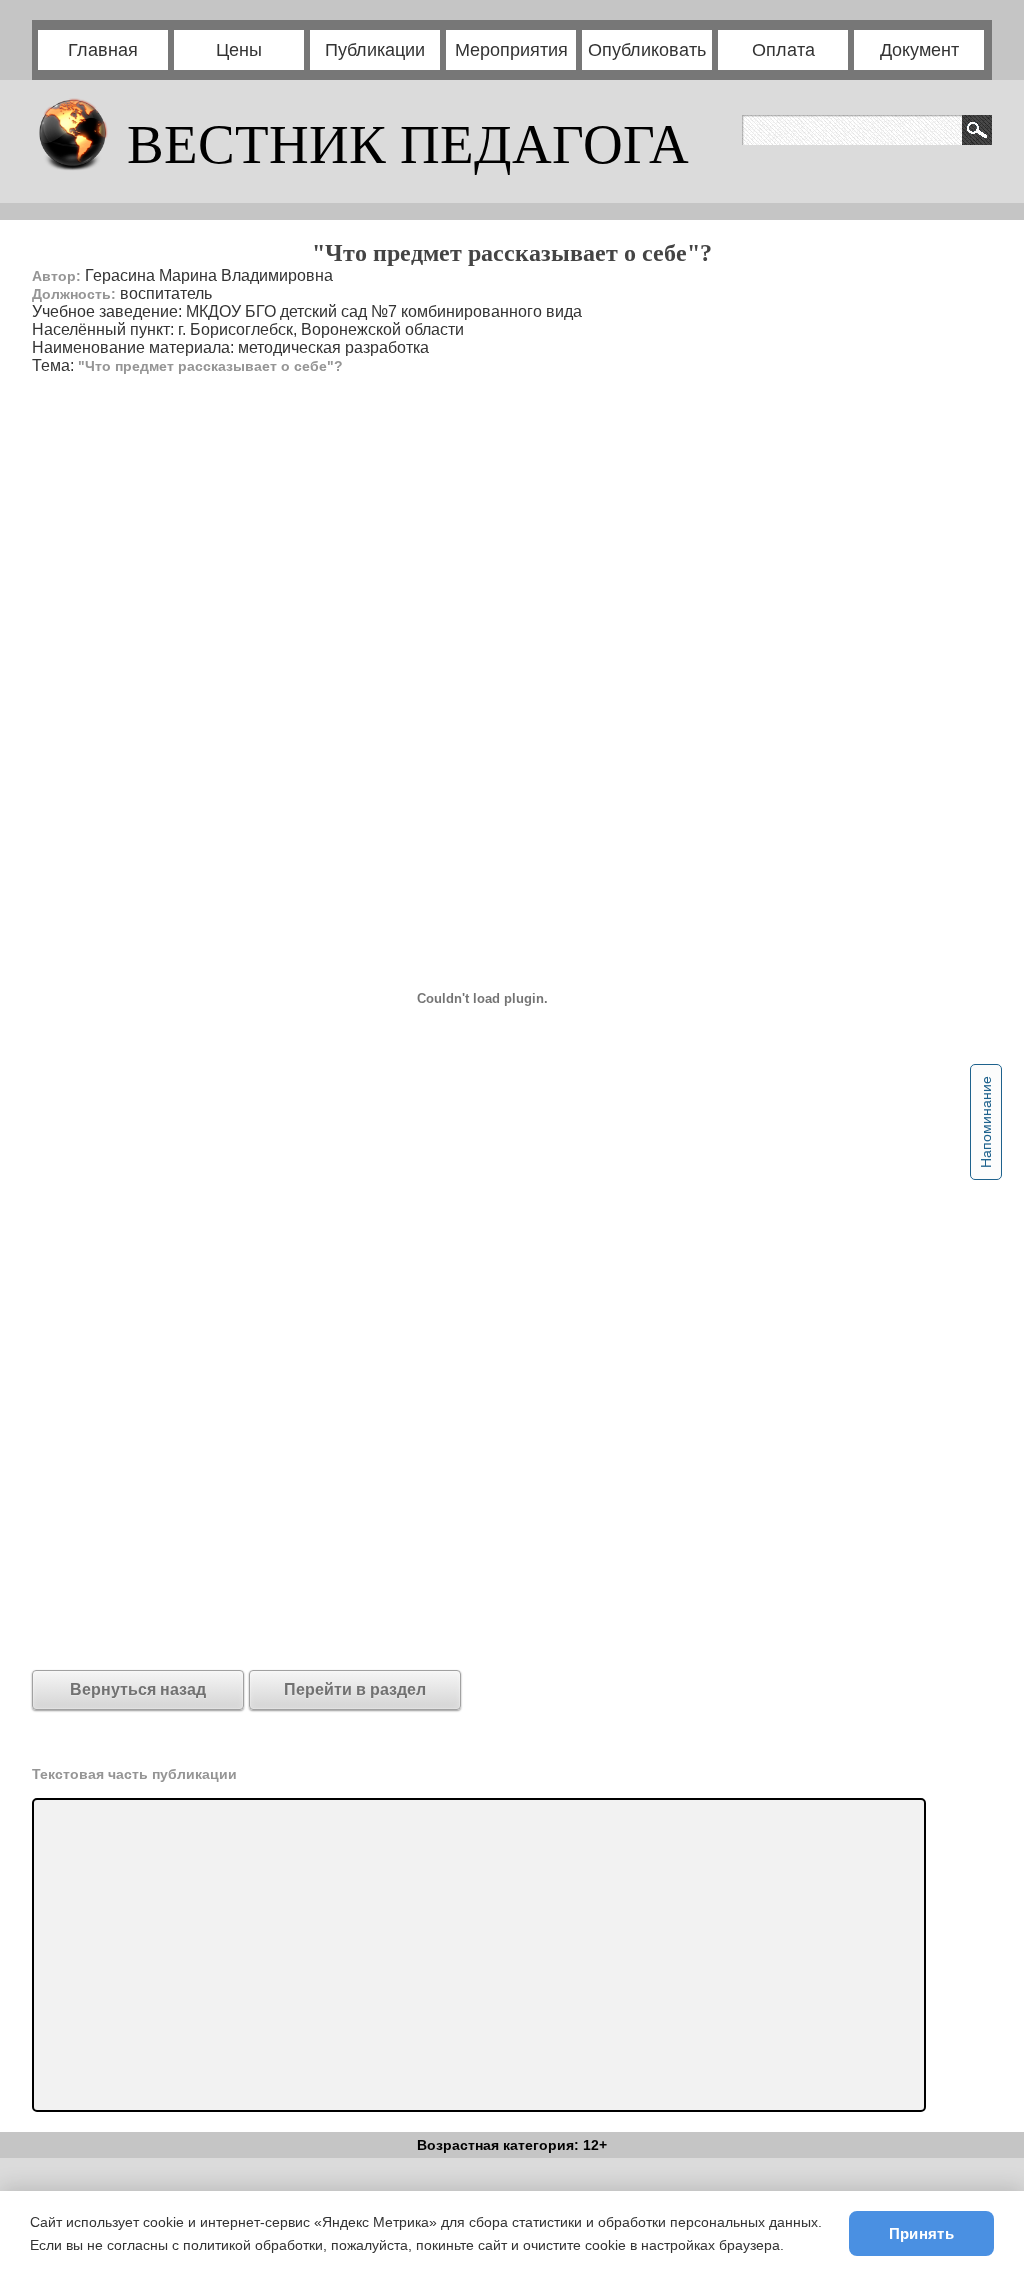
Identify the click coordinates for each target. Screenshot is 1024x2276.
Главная (103, 50)
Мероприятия (511, 50)
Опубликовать (647, 50)
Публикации (375, 50)
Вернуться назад (138, 1689)
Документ (919, 50)
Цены (239, 50)
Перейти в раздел (355, 1689)
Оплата (783, 50)
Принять (921, 2233)
